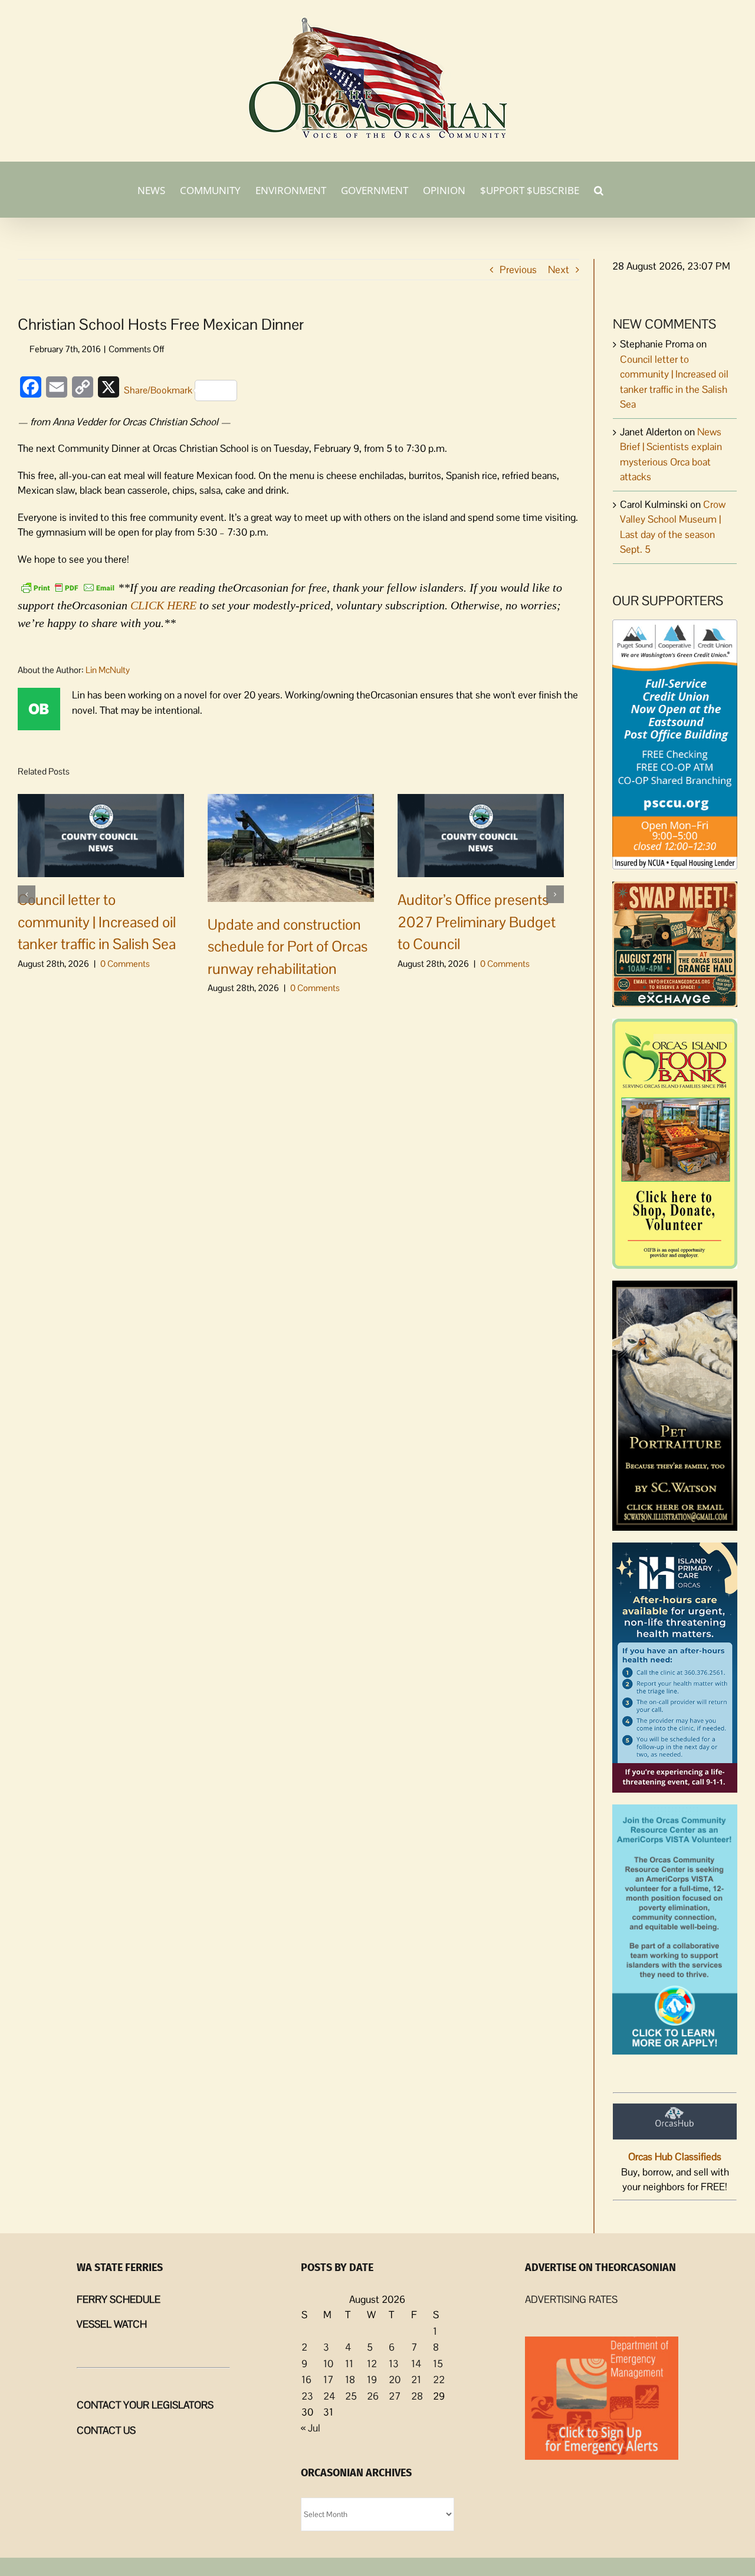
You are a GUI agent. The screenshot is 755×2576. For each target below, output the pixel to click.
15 (438, 2364)
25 (351, 2396)
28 (417, 2396)
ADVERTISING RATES (571, 2299)
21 (416, 2380)
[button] (599, 189)
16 (306, 2380)
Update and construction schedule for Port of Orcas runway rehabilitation (288, 946)
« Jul (311, 2428)
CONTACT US (106, 2430)
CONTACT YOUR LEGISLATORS (145, 2405)
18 (350, 2380)
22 (439, 2380)
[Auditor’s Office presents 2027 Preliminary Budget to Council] (481, 835)
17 (328, 2380)
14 (416, 2364)
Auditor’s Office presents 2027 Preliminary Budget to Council (477, 922)
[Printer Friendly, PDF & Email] (68, 586)
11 (349, 2364)
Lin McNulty (108, 670)
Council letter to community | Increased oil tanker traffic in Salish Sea (97, 922)
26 (373, 2396)
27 (395, 2396)
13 (394, 2364)
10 (328, 2364)
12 (372, 2364)
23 (307, 2396)
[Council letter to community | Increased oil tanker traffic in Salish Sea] (101, 835)
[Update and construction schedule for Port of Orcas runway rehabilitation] (291, 847)
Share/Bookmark (158, 390)
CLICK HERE (163, 605)
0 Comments (125, 964)
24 (329, 2396)
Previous (518, 270)
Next (559, 270)
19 (372, 2380)
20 (395, 2380)
